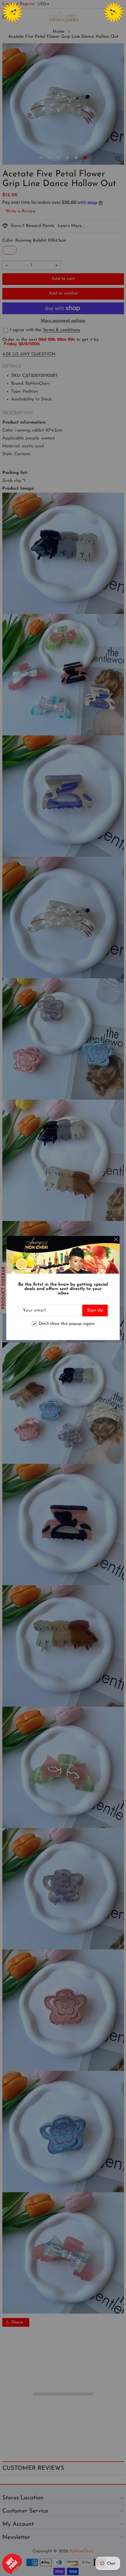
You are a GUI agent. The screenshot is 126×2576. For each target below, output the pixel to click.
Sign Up (95, 1310)
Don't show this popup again (67, 1324)
